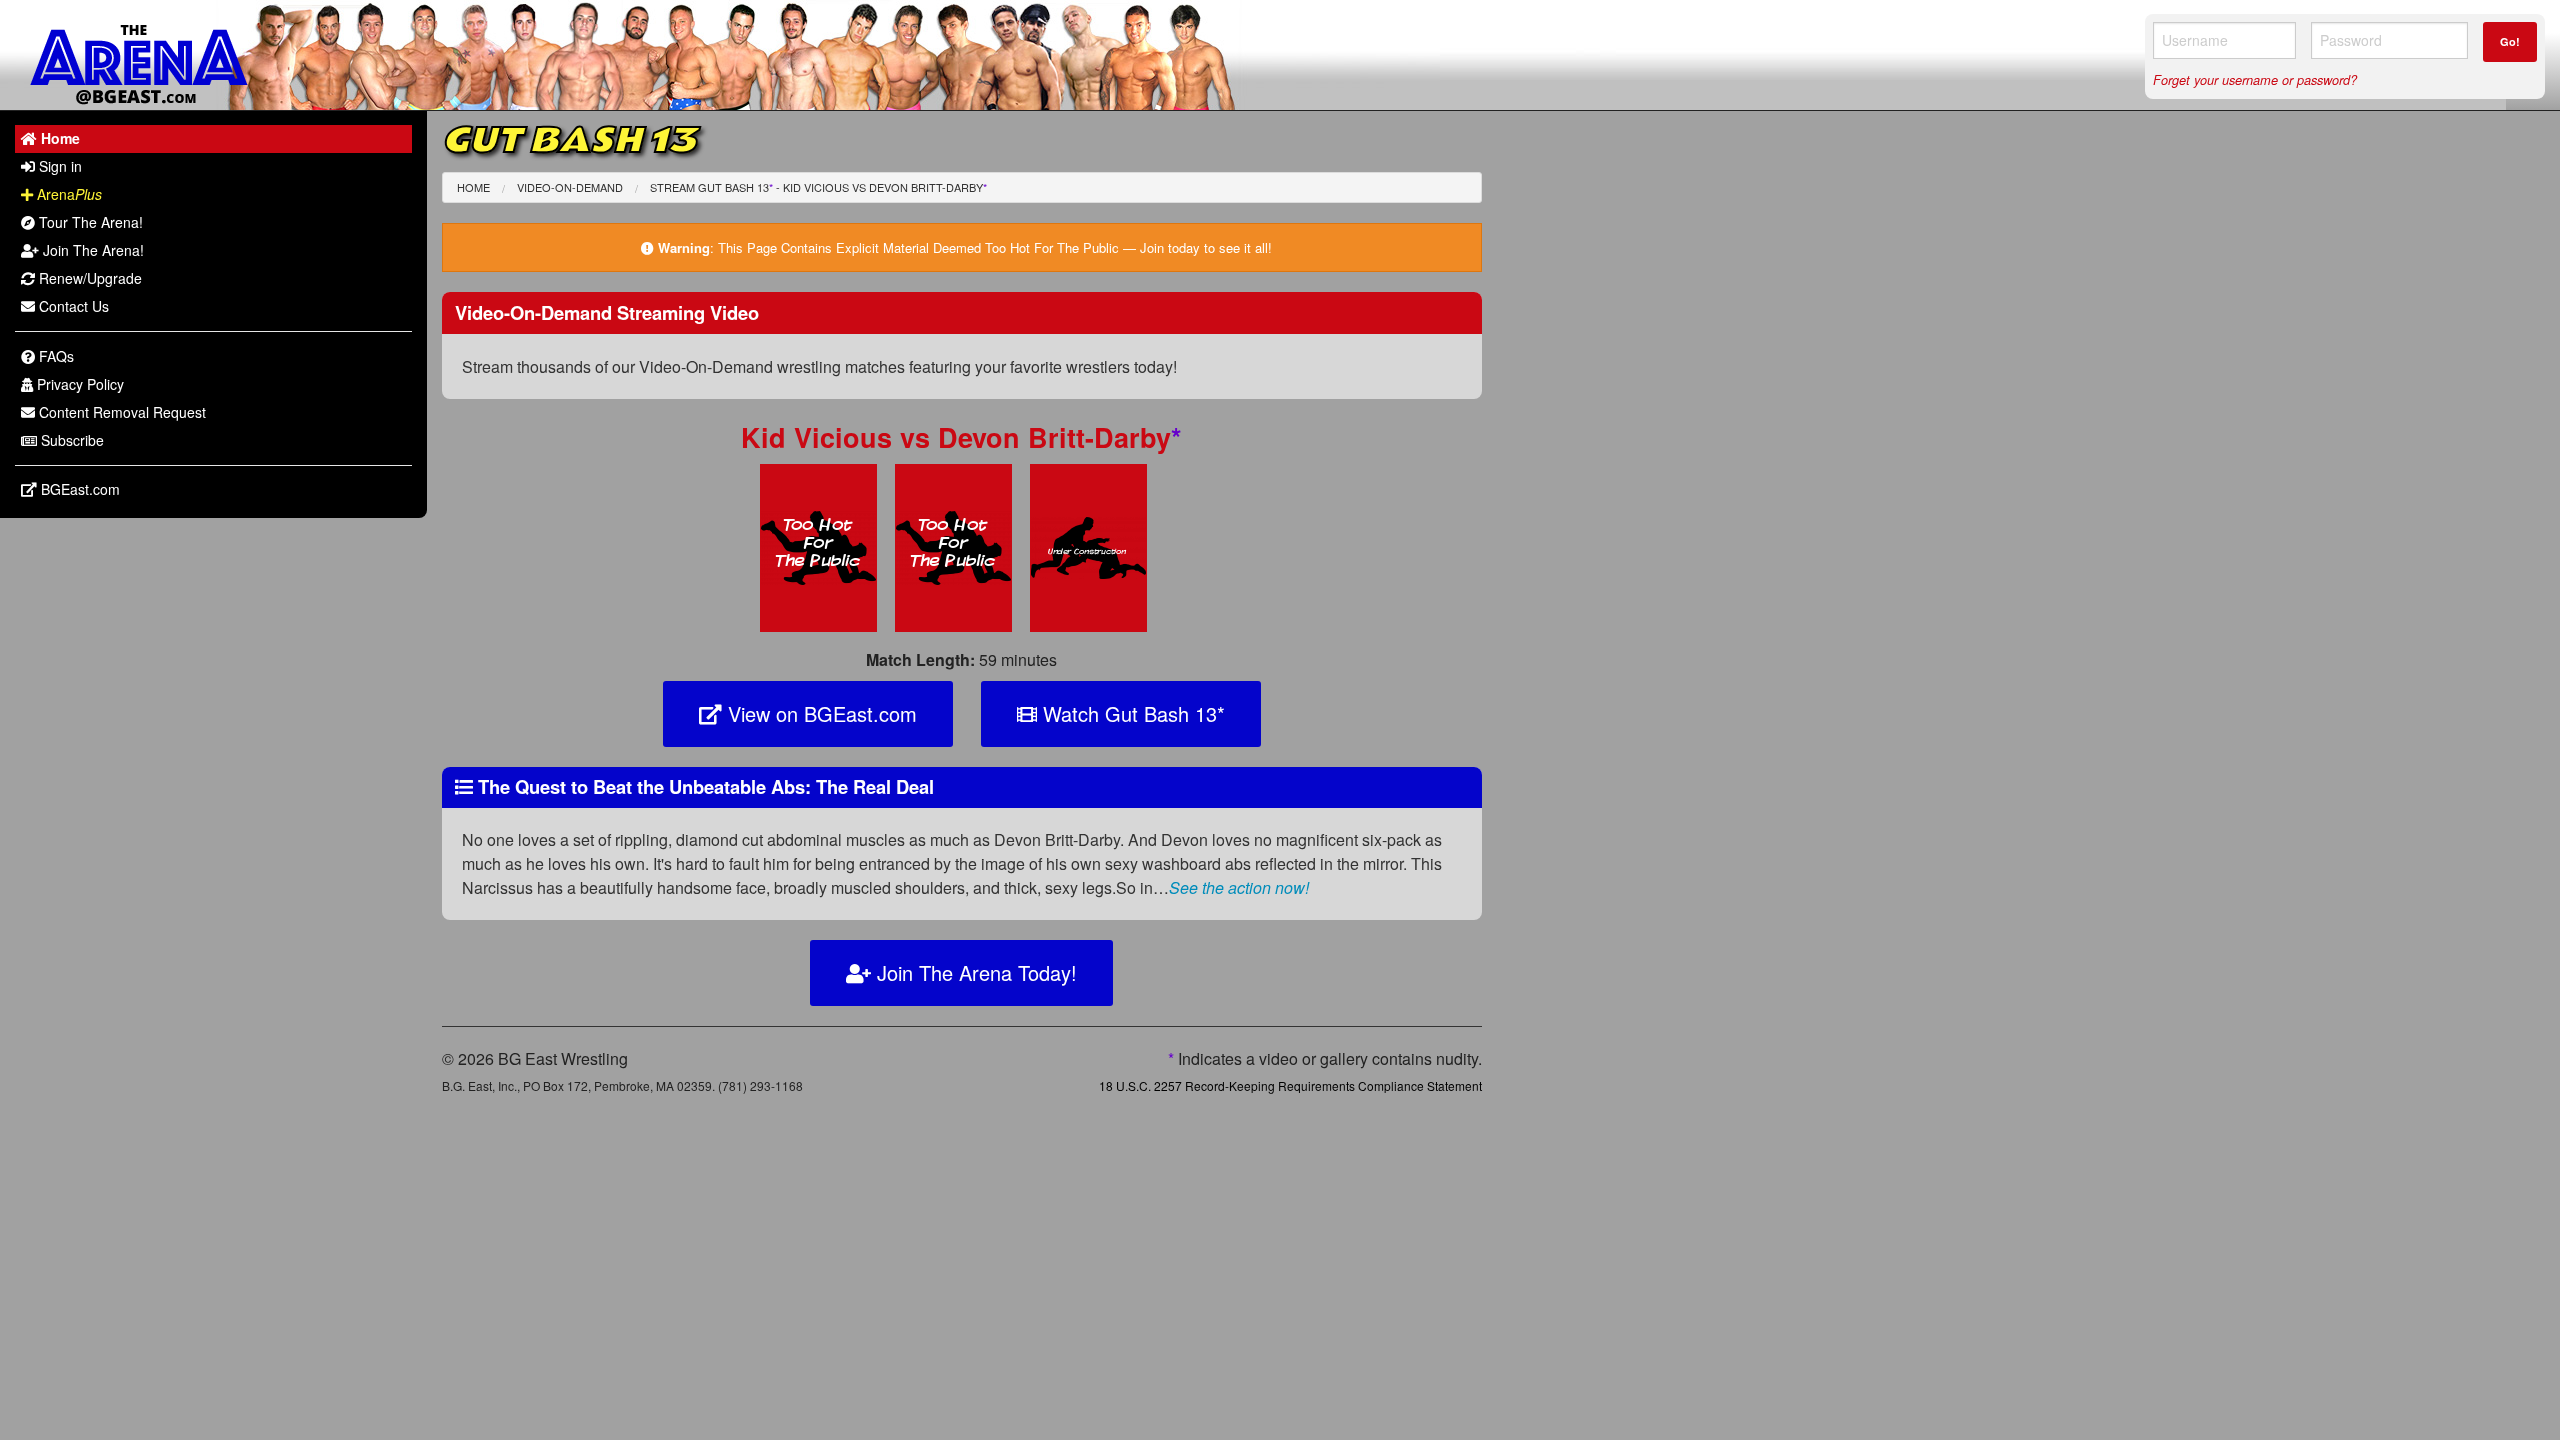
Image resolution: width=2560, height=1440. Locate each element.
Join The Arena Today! (974, 972)
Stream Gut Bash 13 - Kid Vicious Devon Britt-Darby (818, 187)
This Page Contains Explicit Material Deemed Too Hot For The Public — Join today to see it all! (995, 247)
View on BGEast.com (819, 713)
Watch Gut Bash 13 (1131, 713)
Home (473, 187)
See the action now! (1239, 887)
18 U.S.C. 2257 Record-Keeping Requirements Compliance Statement (1290, 1085)
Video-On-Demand (570, 187)
